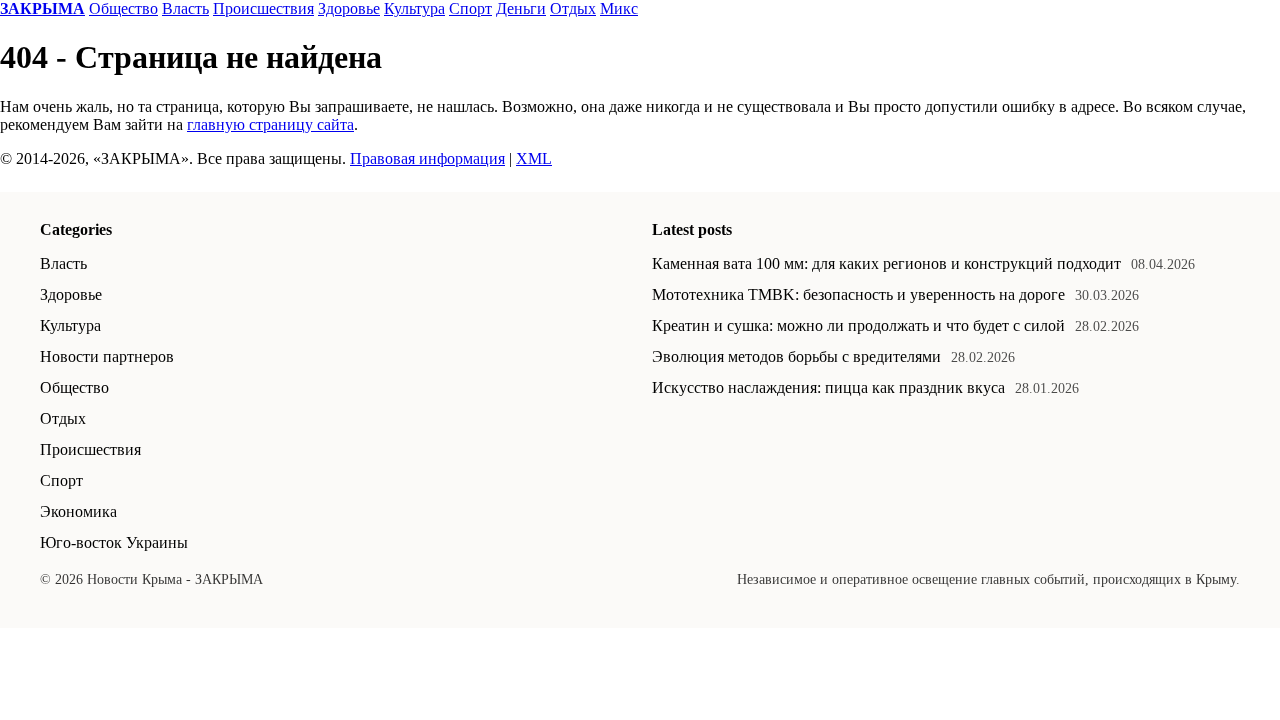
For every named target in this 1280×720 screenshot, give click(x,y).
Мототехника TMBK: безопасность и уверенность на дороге (858, 294)
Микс (619, 8)
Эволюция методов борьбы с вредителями (796, 356)
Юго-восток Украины (114, 542)
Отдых (573, 8)
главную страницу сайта (270, 124)
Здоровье (349, 8)
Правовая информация (427, 158)
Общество (123, 8)
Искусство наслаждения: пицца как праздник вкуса (828, 387)
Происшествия (263, 8)
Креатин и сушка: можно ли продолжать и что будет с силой (858, 325)
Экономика (78, 511)
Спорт (470, 8)
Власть (185, 8)
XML (534, 158)
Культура (414, 8)
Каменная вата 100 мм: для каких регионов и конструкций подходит (886, 263)
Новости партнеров (107, 356)
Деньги (521, 8)
